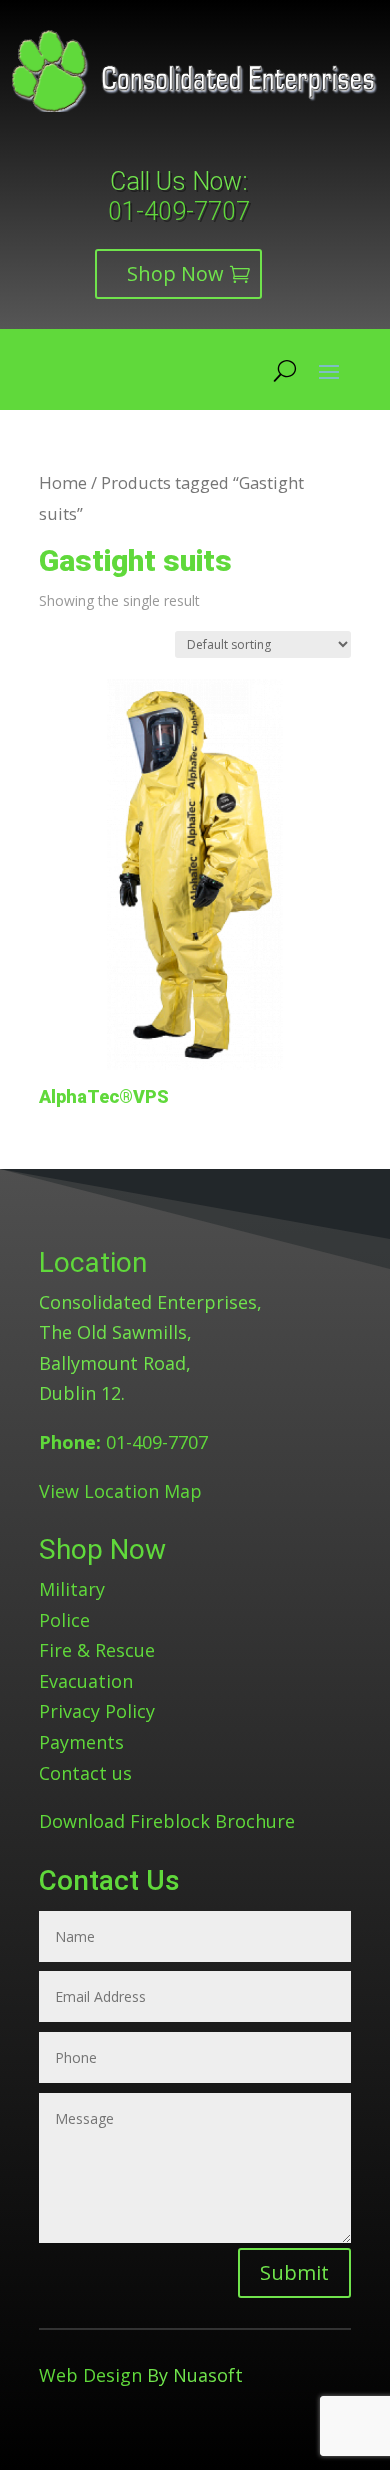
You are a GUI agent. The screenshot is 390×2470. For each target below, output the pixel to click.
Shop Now (175, 273)
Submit (294, 2272)
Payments (81, 1742)
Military (72, 1589)
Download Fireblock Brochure (167, 1821)
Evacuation (86, 1681)
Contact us (85, 1773)
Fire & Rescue (97, 1650)
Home (63, 482)
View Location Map (120, 1491)
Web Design (90, 2375)
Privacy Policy (97, 1711)
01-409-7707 (179, 211)
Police (64, 1620)
